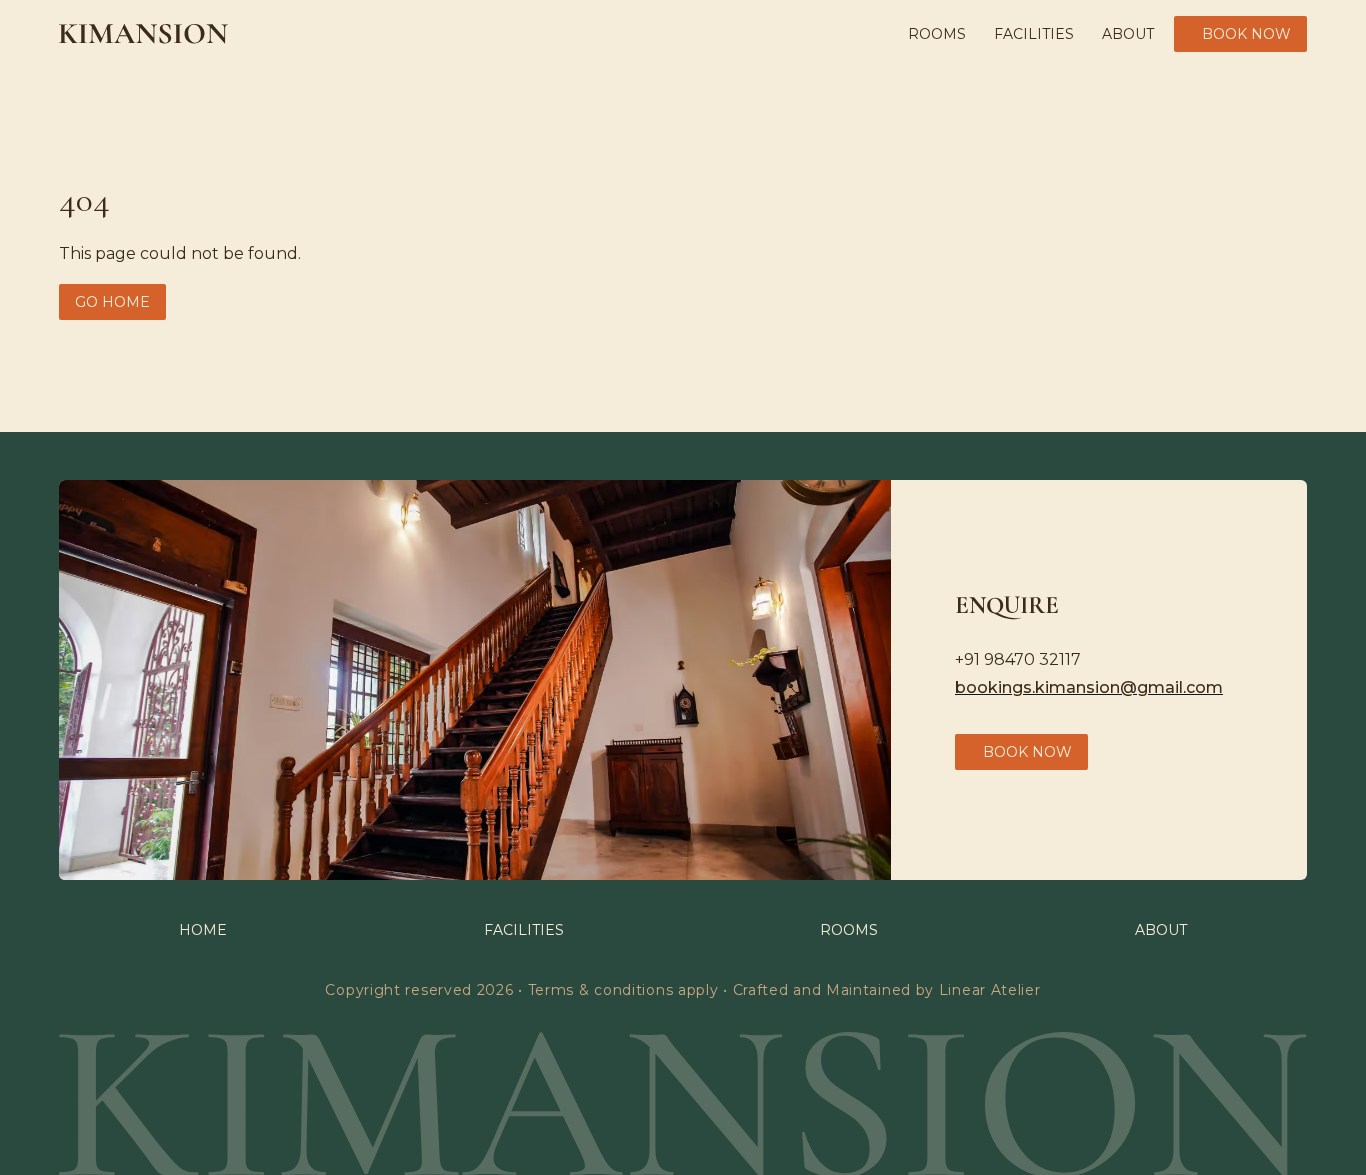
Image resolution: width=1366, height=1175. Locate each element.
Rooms (937, 34)
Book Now (1246, 34)
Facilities (1034, 34)
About (1128, 34)
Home (203, 930)
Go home (112, 302)
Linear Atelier (990, 990)
